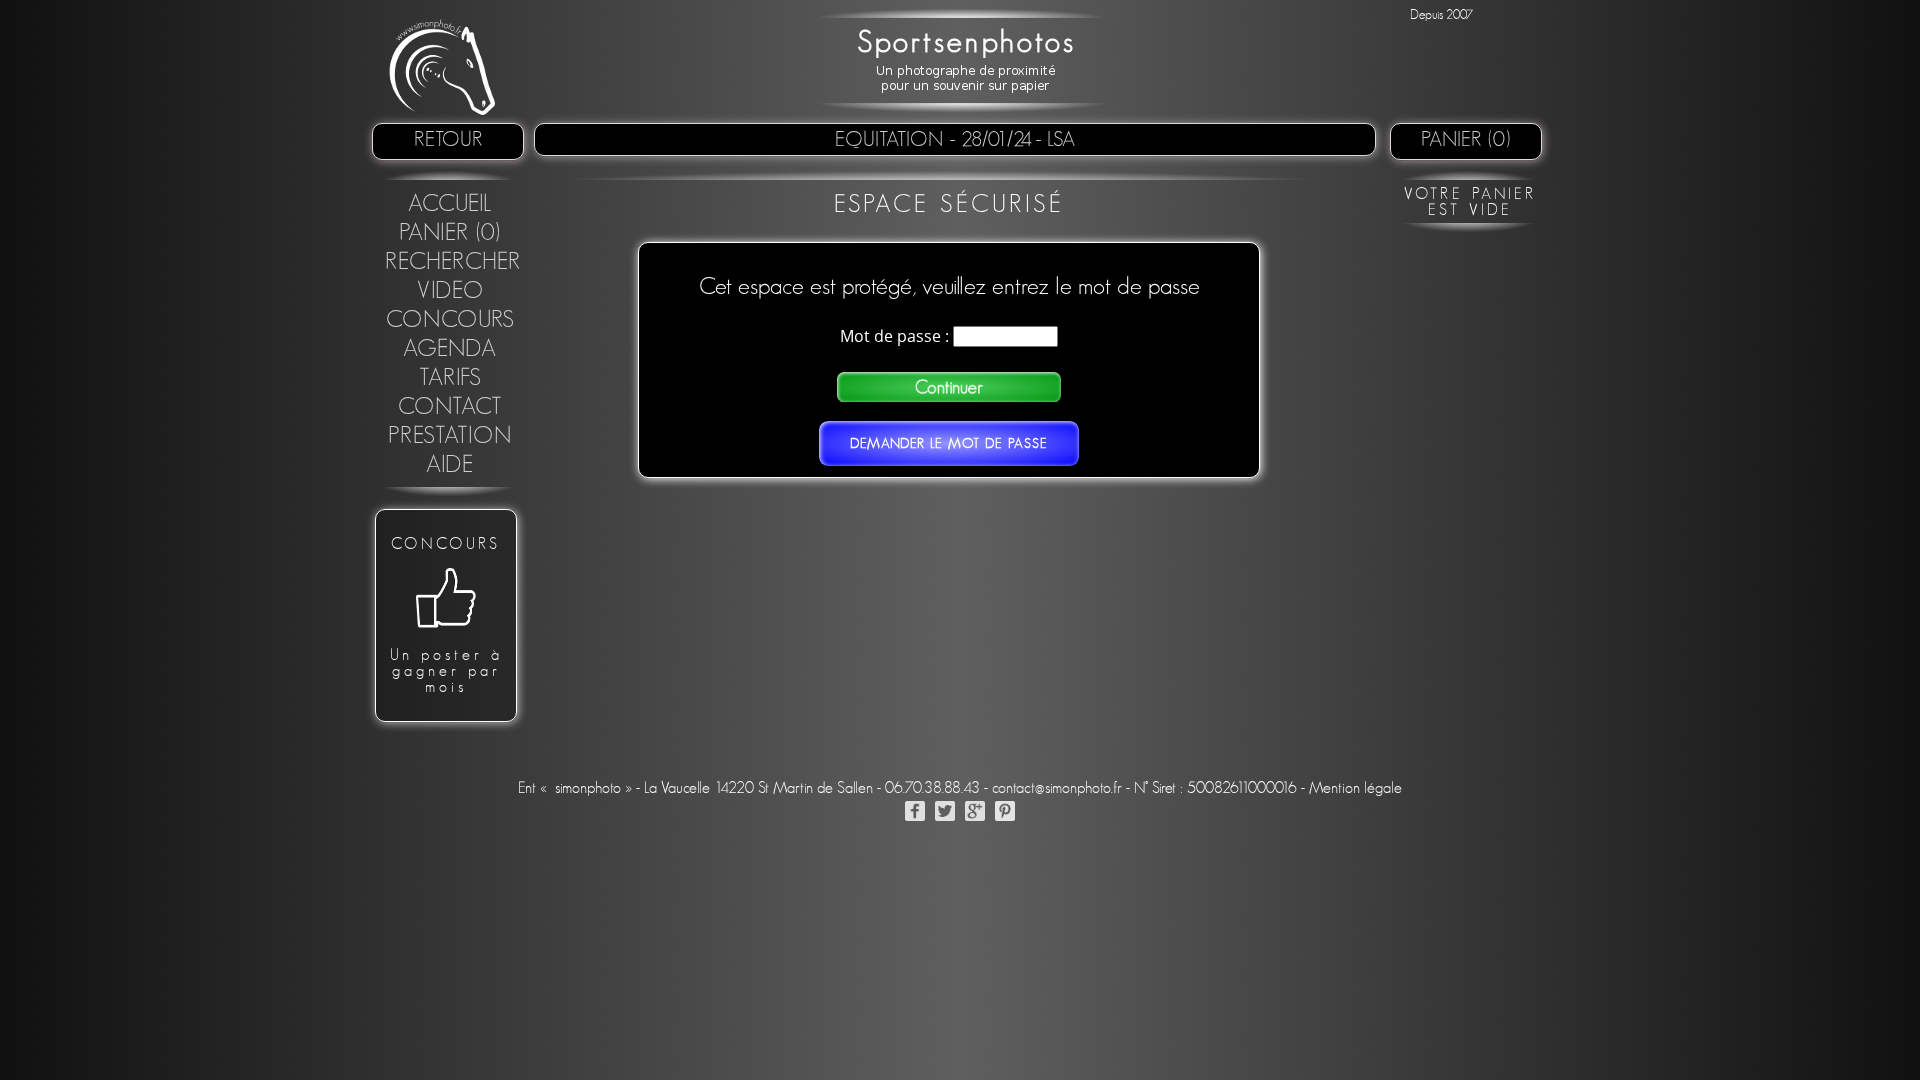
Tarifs (450, 378)
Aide (450, 465)
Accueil (450, 204)
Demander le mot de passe (949, 443)
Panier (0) (1466, 139)
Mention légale (1355, 788)
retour (448, 139)
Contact (450, 407)
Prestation (450, 436)
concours (450, 320)
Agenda (450, 349)
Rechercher (453, 262)
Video (450, 291)
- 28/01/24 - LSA (1012, 139)
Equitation (892, 139)
